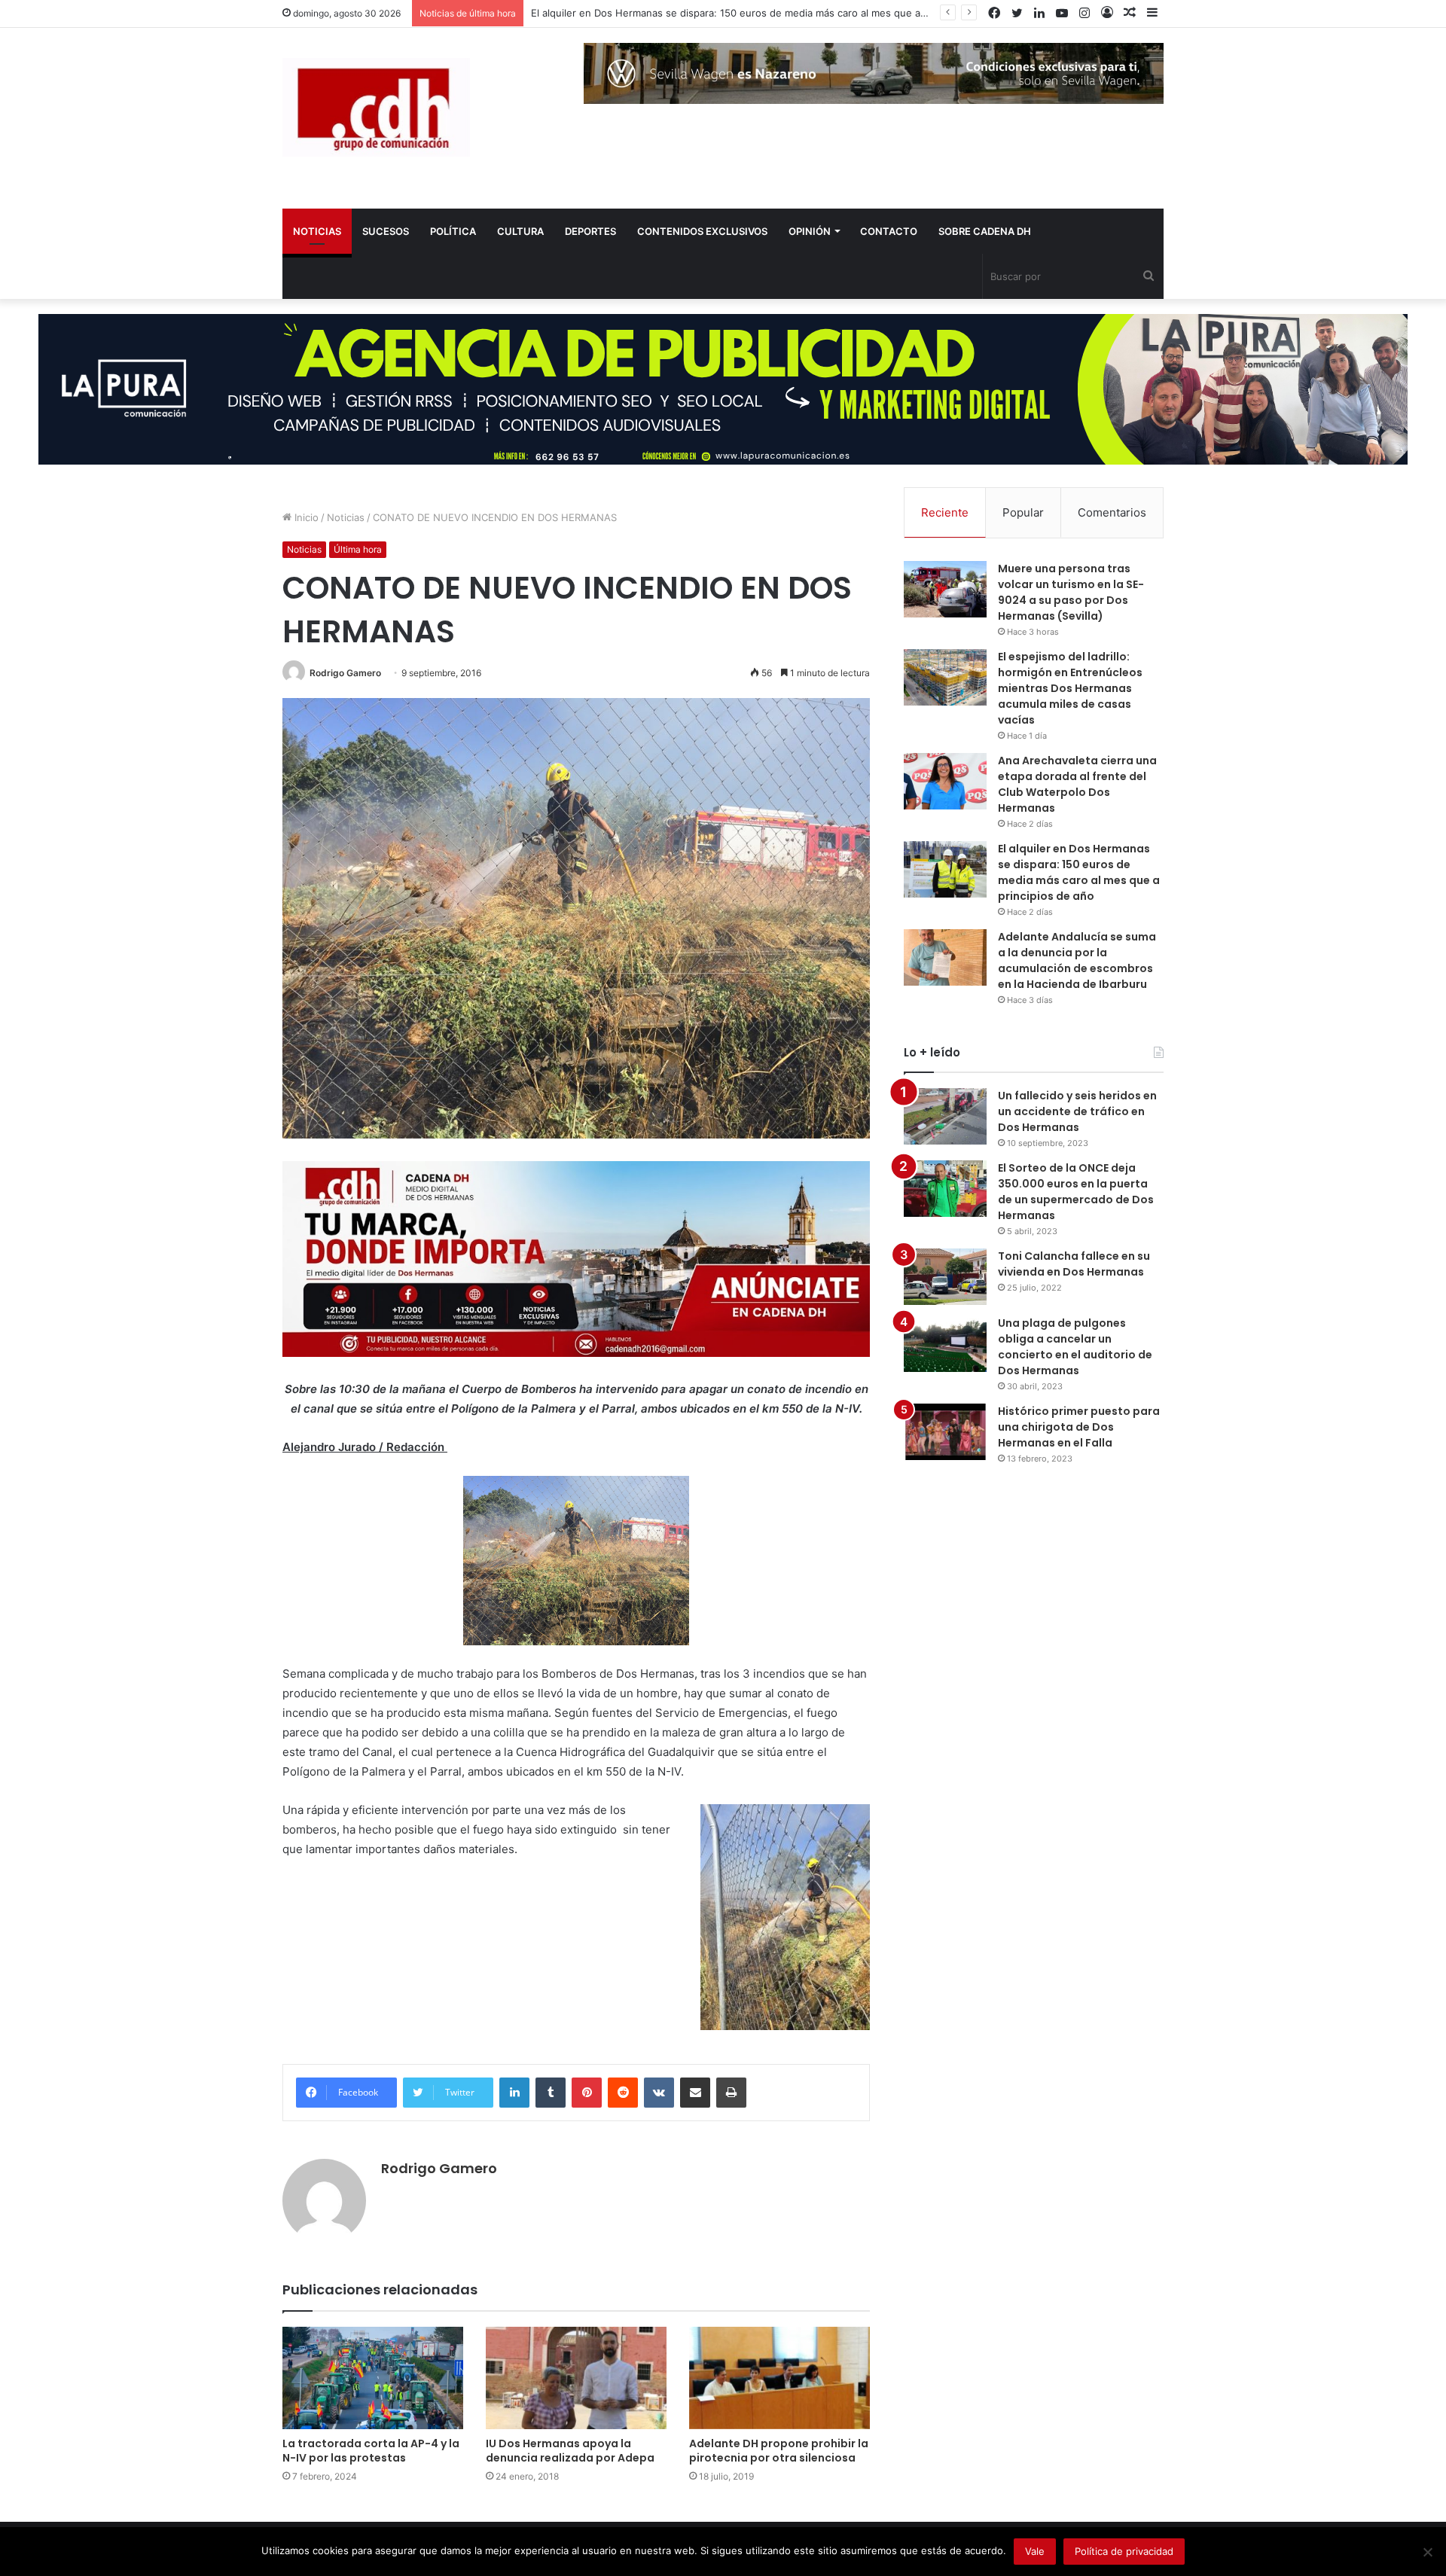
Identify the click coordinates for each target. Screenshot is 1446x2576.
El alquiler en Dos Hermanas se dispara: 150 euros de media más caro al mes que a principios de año (1079, 872)
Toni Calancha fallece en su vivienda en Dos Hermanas (1074, 1264)
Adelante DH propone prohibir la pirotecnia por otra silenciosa (779, 2451)
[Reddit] (623, 2093)
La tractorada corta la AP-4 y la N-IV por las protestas (371, 2451)
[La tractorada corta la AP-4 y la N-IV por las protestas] (373, 2378)
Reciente (945, 512)
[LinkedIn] (514, 2093)
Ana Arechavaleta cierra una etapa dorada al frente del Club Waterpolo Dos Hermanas (1077, 784)
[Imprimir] (731, 2093)
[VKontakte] (659, 2093)
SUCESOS (386, 231)
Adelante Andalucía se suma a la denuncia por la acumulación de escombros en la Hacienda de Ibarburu (1077, 960)
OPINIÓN (810, 231)
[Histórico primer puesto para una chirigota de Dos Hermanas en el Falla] (945, 1432)
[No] (1427, 2552)
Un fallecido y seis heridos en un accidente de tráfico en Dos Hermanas (1077, 1111)
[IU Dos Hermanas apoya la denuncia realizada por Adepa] (576, 2378)
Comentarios (1112, 512)
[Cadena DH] (376, 107)
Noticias (346, 517)
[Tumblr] (551, 2093)
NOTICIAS (317, 231)
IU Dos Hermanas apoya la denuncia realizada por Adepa (570, 2451)
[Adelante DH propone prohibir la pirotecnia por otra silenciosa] (779, 2378)
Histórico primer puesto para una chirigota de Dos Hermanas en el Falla (1079, 1427)
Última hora (358, 549)
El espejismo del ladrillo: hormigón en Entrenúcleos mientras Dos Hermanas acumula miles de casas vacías (1070, 688)
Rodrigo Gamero (345, 673)
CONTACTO (889, 231)
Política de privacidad (1124, 2551)
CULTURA (520, 231)
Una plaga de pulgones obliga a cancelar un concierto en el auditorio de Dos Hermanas (1075, 1347)
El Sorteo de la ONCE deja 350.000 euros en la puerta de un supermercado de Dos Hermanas (1076, 1192)
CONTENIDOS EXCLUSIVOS (702, 231)
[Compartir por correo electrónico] (695, 2093)
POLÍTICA (453, 231)
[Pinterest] (587, 2093)
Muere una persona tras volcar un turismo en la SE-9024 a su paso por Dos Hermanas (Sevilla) (1071, 592)
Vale (1035, 2551)
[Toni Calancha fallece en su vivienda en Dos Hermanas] (945, 1277)
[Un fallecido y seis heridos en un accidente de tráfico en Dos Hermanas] (945, 1116)
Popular (1023, 512)
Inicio (305, 517)
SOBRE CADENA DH (985, 231)
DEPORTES (590, 231)
